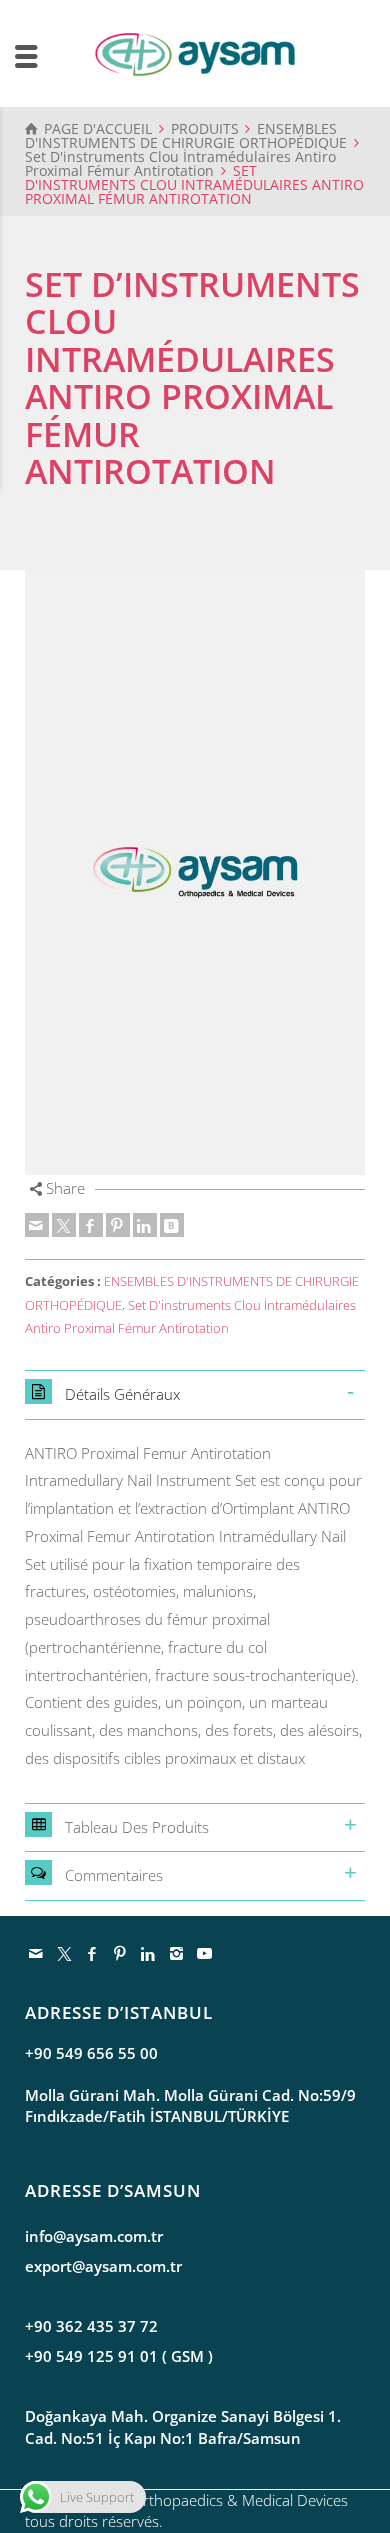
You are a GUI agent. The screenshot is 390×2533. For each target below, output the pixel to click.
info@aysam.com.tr (94, 2236)
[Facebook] (91, 1225)
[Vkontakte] (172, 1225)
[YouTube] (205, 1953)
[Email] (37, 1225)
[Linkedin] (145, 1225)
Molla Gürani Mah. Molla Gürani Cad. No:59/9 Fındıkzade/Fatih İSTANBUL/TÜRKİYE (190, 2105)
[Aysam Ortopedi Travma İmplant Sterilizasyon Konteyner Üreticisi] (195, 53)
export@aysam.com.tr (103, 2266)
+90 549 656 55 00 (91, 2053)
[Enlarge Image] (195, 872)
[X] (64, 1225)
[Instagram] (177, 1953)
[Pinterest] (118, 1225)
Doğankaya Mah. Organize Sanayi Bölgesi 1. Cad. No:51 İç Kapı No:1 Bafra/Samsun (183, 2426)
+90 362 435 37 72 (91, 2326)
